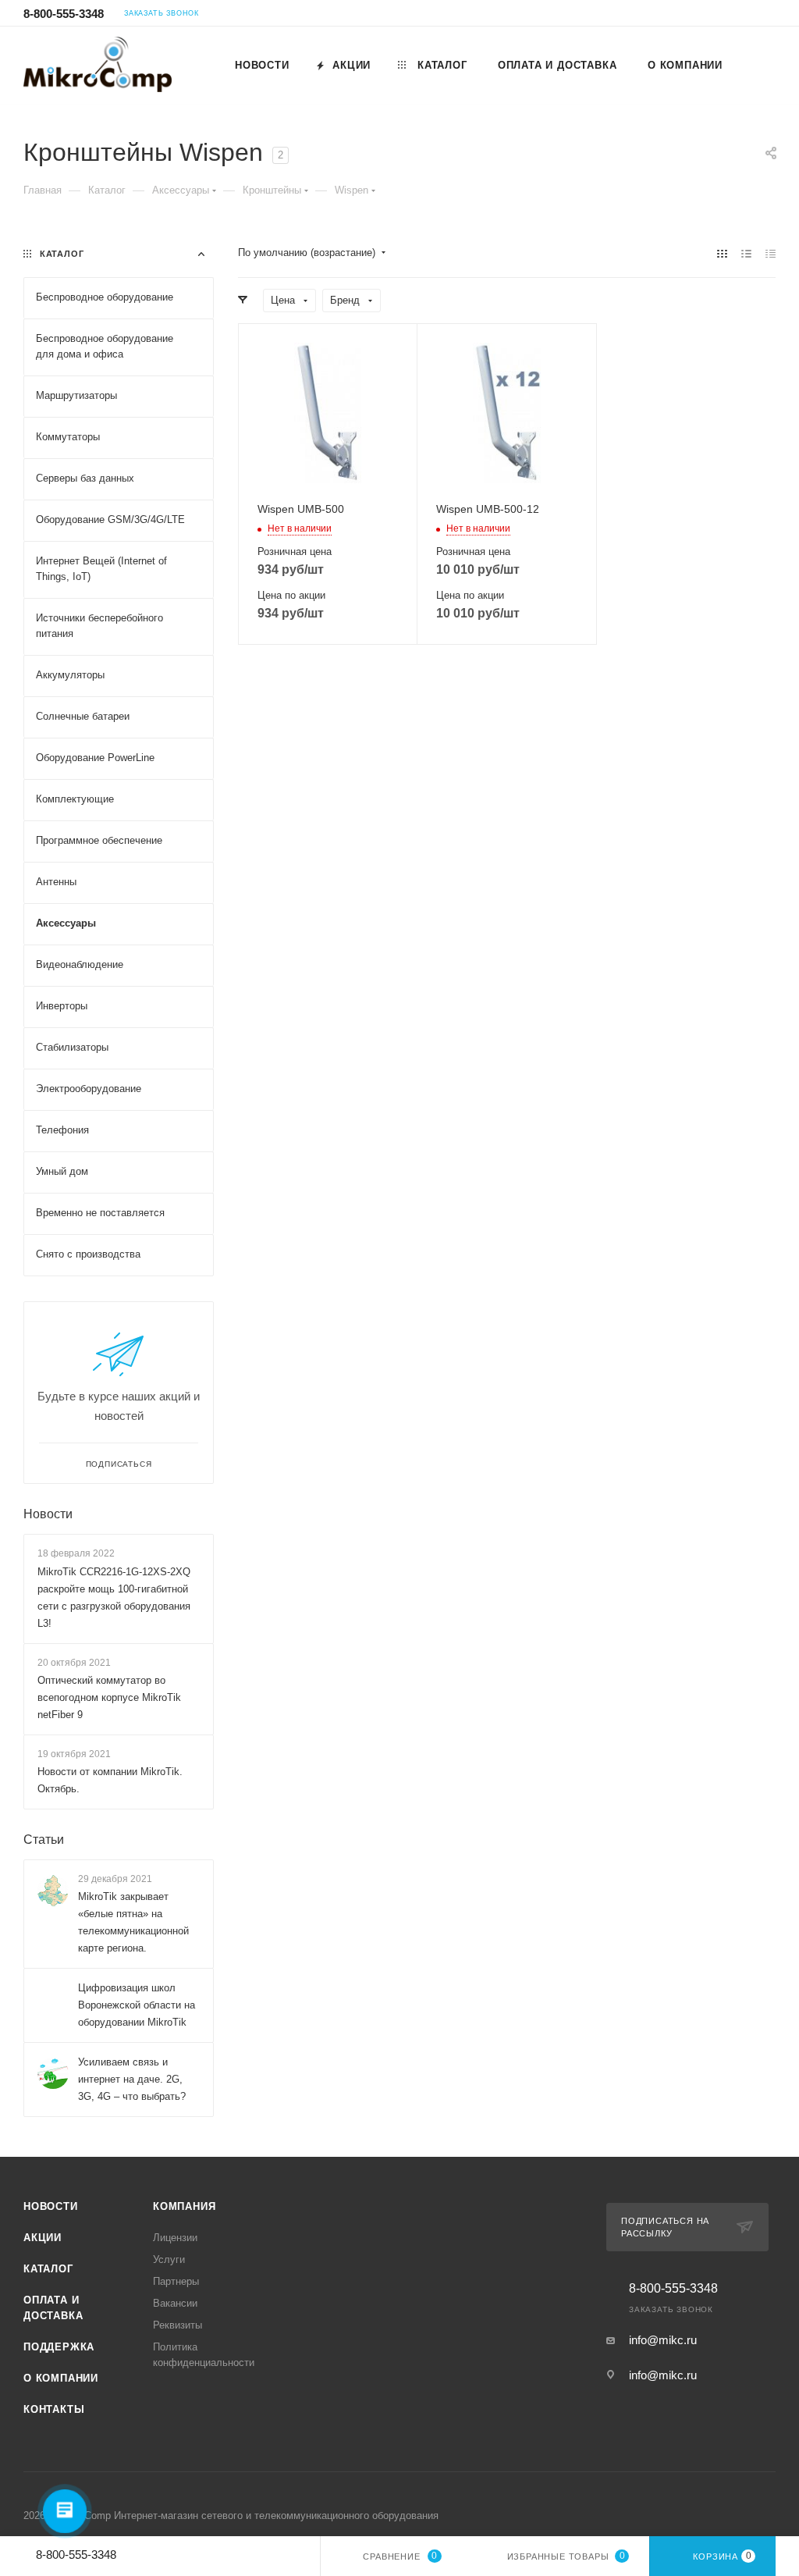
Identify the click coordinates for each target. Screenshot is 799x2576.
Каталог (48, 2269)
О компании (61, 2378)
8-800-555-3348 (64, 14)
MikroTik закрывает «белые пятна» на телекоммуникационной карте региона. (133, 1922)
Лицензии (175, 2238)
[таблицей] (771, 253)
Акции (43, 2238)
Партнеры (176, 2281)
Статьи (44, 1839)
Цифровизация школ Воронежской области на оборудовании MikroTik (137, 2005)
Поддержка (59, 2347)
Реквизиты (178, 2325)
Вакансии (175, 2303)
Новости (48, 1514)
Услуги (169, 2259)
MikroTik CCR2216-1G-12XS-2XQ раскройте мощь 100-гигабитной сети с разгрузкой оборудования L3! (114, 1598)
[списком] (746, 253)
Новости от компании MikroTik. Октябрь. (110, 1780)
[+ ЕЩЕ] (756, 65)
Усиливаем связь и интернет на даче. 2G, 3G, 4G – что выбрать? (132, 2079)
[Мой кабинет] (769, 15)
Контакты (54, 2409)
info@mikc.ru (663, 2340)
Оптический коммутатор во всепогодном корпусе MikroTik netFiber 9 (109, 1697)
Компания (184, 2206)
